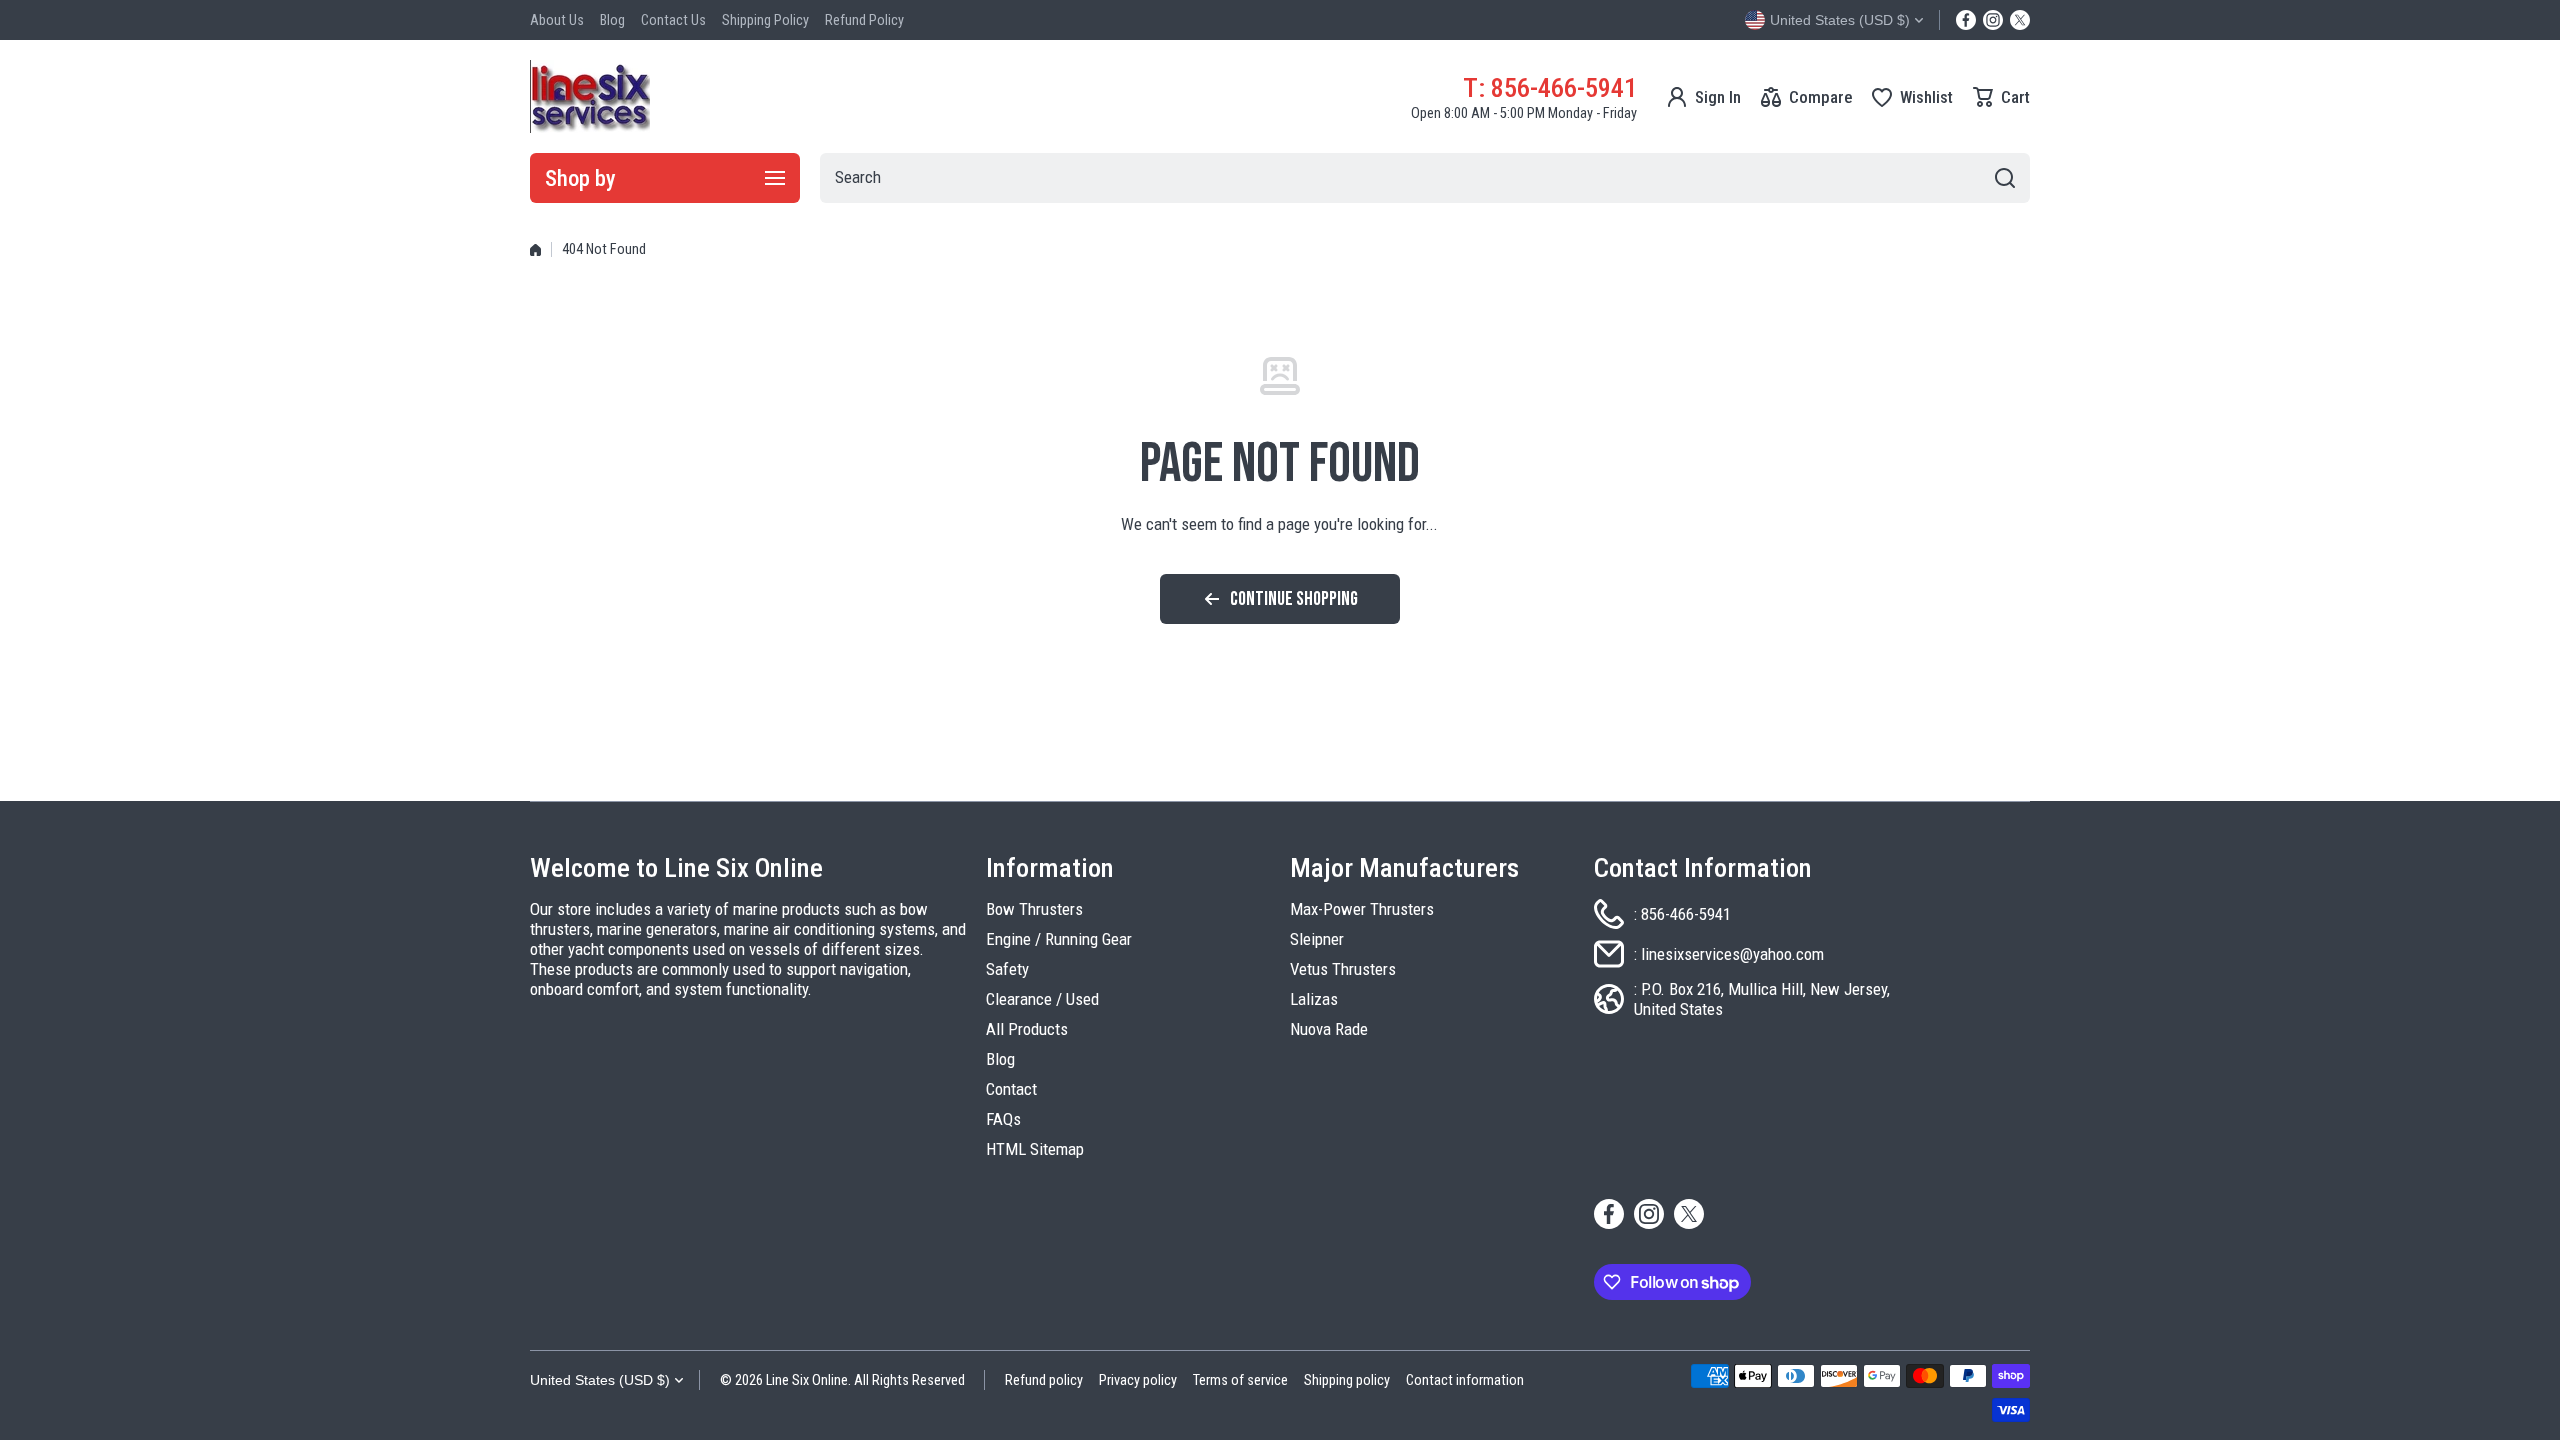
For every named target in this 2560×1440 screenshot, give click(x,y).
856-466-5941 (1686, 914)
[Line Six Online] (590, 96)
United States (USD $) (600, 1380)
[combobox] (1425, 178)
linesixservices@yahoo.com (1732, 954)
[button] (2001, 97)
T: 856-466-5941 (1550, 87)
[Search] (2005, 178)
